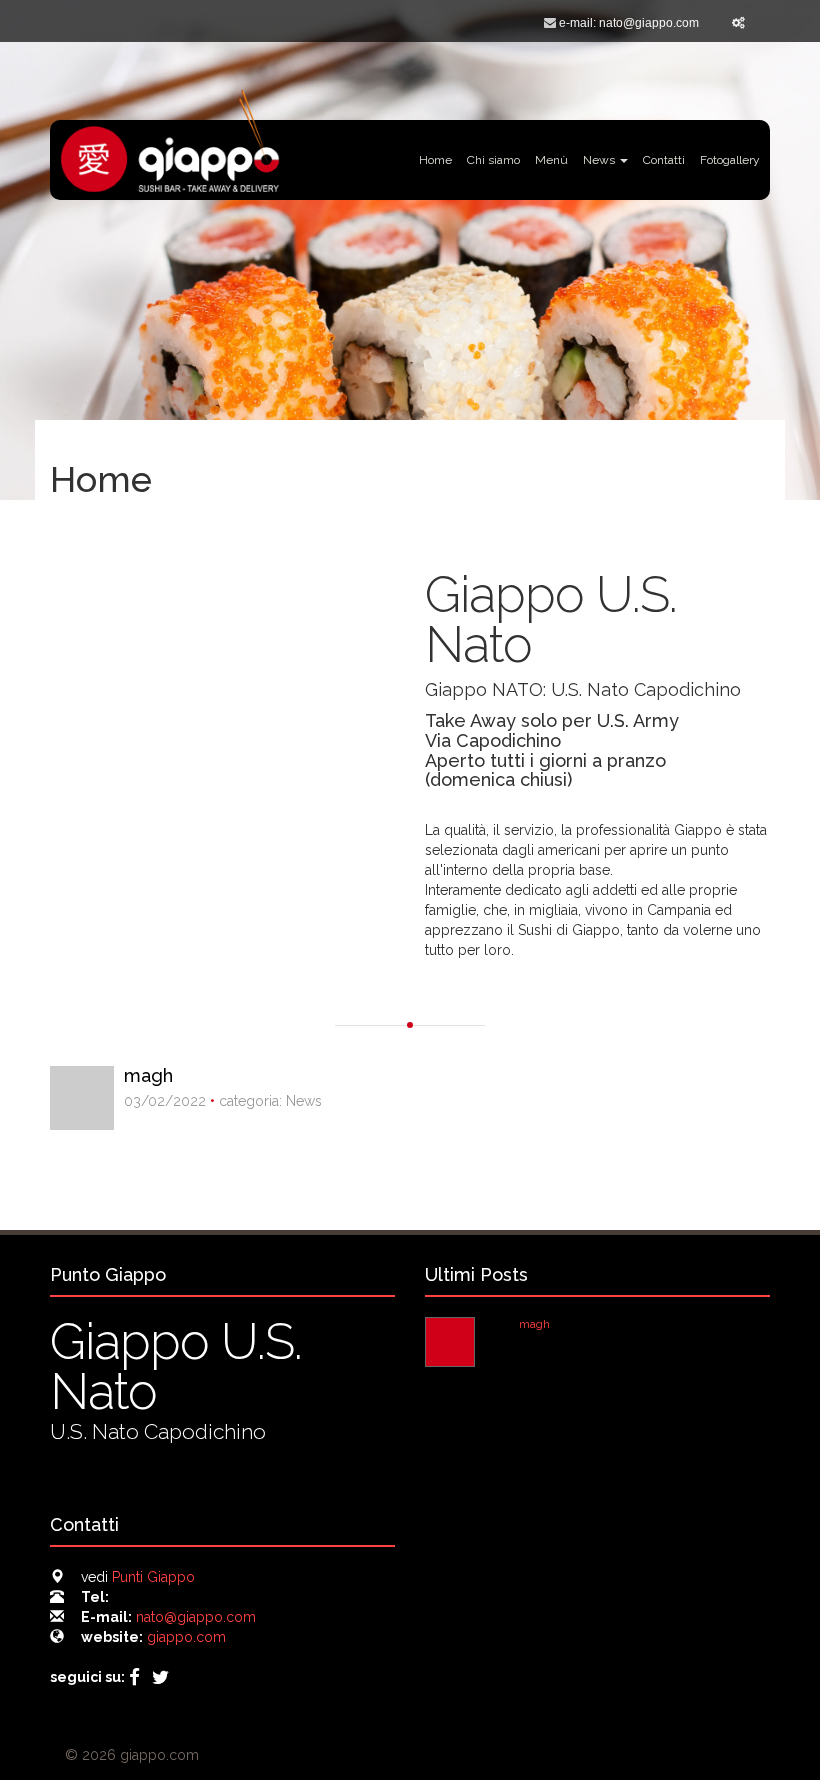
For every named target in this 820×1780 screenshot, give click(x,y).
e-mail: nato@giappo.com (629, 23)
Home (435, 160)
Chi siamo (493, 160)
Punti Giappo (153, 1577)
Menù (551, 160)
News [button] (600, 160)
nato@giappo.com (196, 1617)
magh (148, 1075)
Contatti (664, 160)
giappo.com (186, 1637)
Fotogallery (730, 160)
